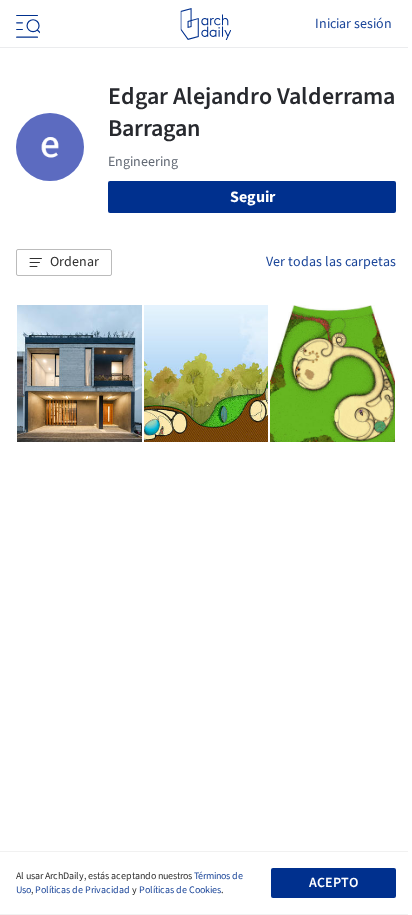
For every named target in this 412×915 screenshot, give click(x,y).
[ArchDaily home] (205, 24)
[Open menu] (26, 24)
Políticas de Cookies (180, 890)
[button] (64, 263)
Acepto (333, 883)
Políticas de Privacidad (82, 890)
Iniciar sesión (353, 24)
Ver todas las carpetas (331, 262)
